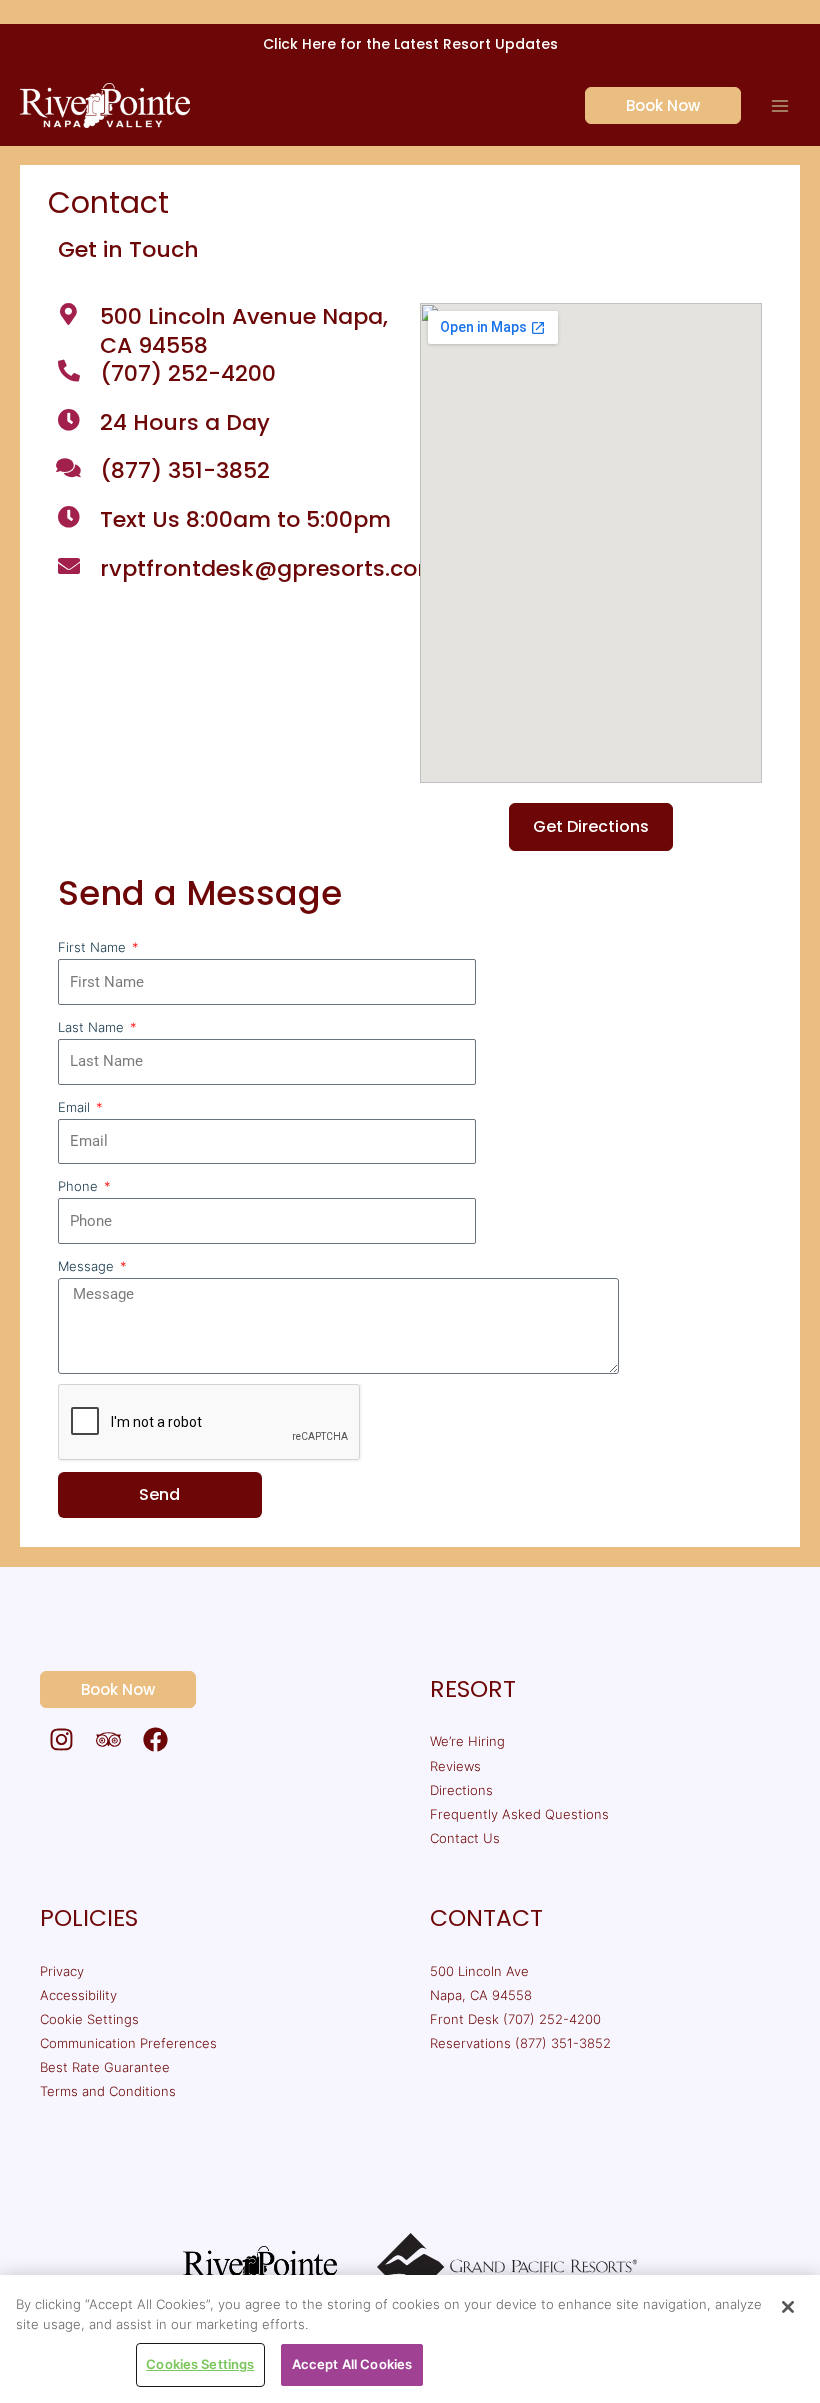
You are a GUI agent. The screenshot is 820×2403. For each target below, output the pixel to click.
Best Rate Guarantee (105, 2067)
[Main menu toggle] (781, 106)
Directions (461, 1790)
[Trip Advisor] (108, 1739)
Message (88, 1266)
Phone (80, 1186)
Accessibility (78, 1995)
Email (76, 1107)
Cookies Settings (200, 2364)
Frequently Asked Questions (519, 1814)
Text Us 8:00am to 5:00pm (245, 519)
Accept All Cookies (352, 2364)
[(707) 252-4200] (69, 371)
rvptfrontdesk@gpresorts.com (270, 568)
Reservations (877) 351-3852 (520, 2043)
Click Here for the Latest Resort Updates (410, 44)
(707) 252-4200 (188, 373)
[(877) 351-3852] (69, 468)
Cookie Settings (89, 2019)
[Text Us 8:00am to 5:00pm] (69, 517)
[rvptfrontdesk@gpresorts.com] (69, 566)
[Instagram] (61, 1739)
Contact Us (465, 1838)
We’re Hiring (467, 1741)
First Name (94, 947)
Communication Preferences (128, 2043)
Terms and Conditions (108, 2091)
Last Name (93, 1027)
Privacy (62, 1971)
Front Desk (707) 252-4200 (515, 2019)
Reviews (455, 1766)
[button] (651, 105)
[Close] (788, 2307)
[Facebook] (155, 1739)
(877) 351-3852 (185, 470)
